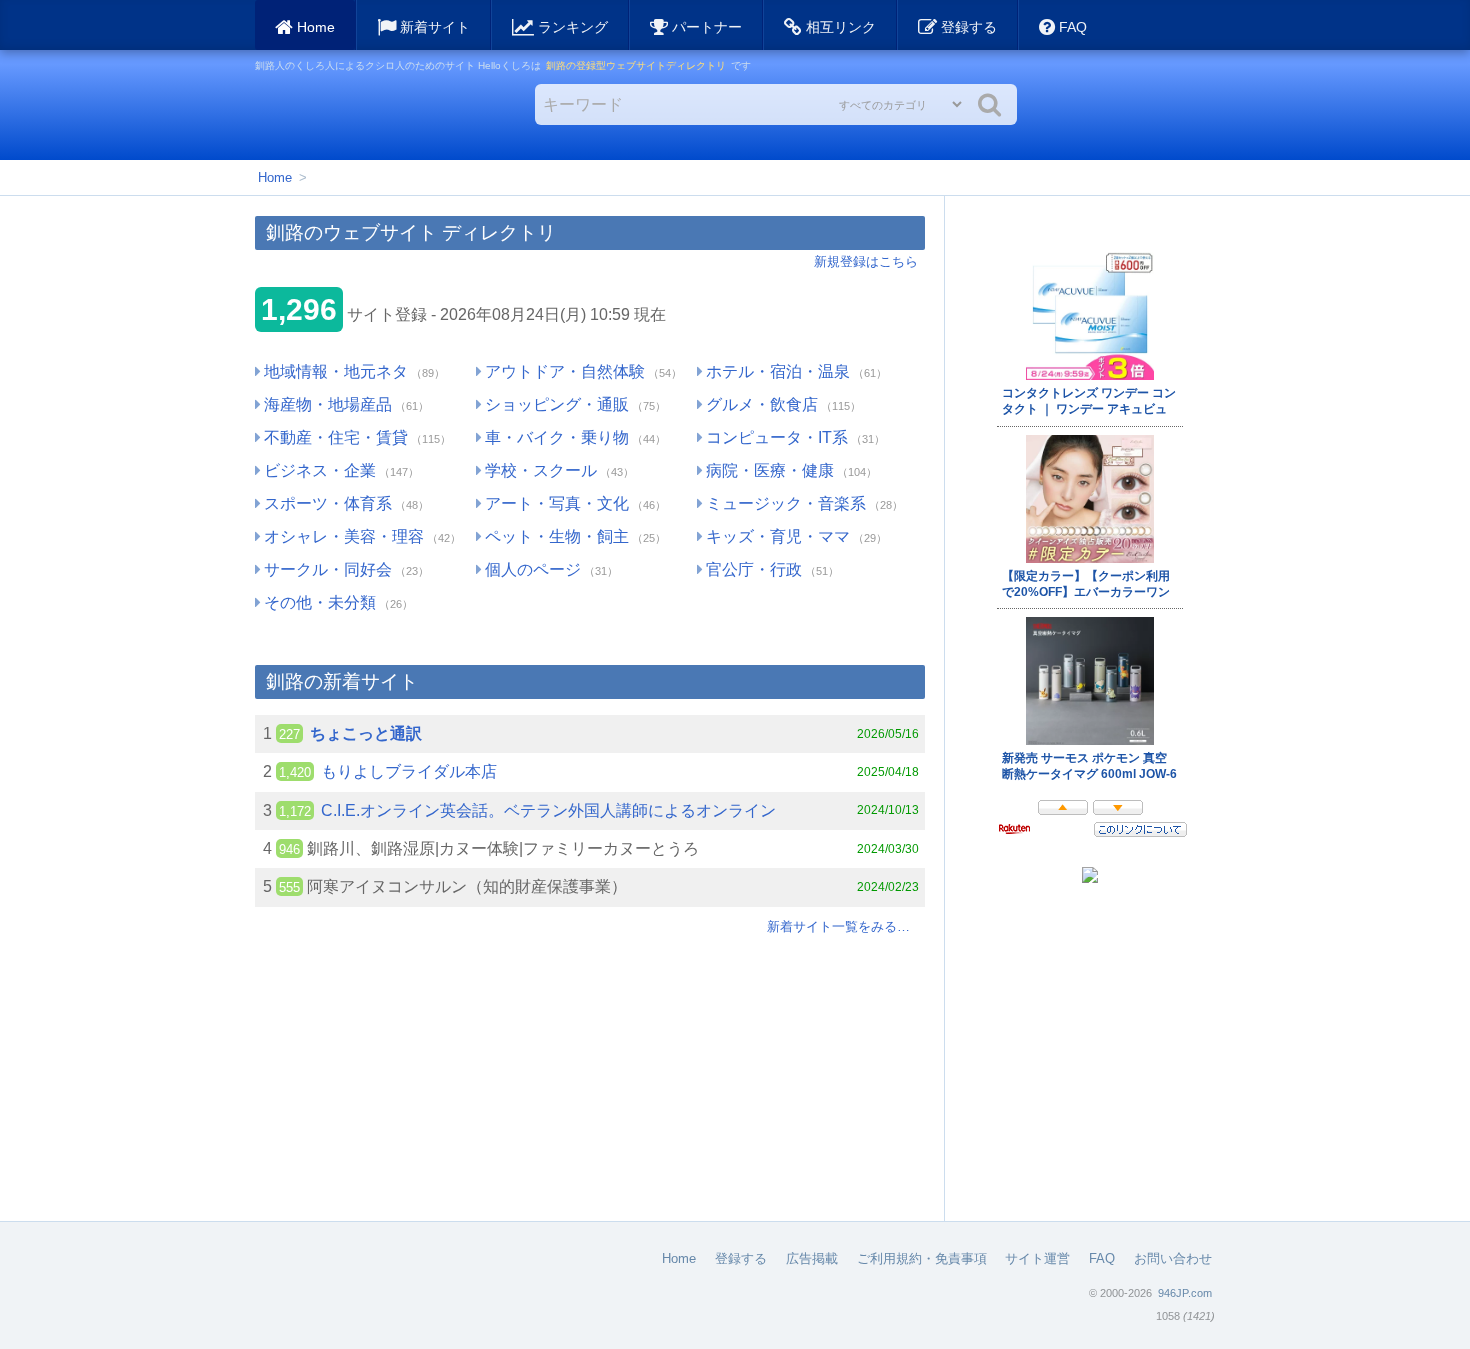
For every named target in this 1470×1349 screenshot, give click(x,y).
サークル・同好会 (328, 569)
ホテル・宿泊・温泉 (778, 371)
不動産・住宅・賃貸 (336, 437)
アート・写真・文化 (557, 503)
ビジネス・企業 (320, 470)
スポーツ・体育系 (328, 503)
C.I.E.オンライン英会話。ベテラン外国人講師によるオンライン (548, 810)
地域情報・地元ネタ (336, 371)
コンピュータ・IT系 (777, 437)
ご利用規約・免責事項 (922, 1258)
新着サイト (433, 27)
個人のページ (533, 569)
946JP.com (1185, 1293)
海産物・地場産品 (328, 404)
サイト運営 (1037, 1258)
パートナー (705, 27)
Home (275, 177)
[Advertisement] (590, 1080)
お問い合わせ (1173, 1258)
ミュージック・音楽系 (786, 503)
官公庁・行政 (754, 569)
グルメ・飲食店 (762, 404)
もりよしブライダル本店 (409, 771)
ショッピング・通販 (557, 404)
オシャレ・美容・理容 (344, 536)
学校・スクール (541, 470)
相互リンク (839, 27)
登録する (967, 27)
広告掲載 (812, 1258)
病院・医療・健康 (770, 470)
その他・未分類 (320, 602)
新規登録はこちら (866, 261)
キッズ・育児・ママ (778, 536)
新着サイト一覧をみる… (838, 926)
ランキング (571, 27)
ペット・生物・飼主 (557, 536)
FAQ (1071, 27)
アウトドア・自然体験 (565, 371)
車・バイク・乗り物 (557, 437)
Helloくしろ (372, 113)
